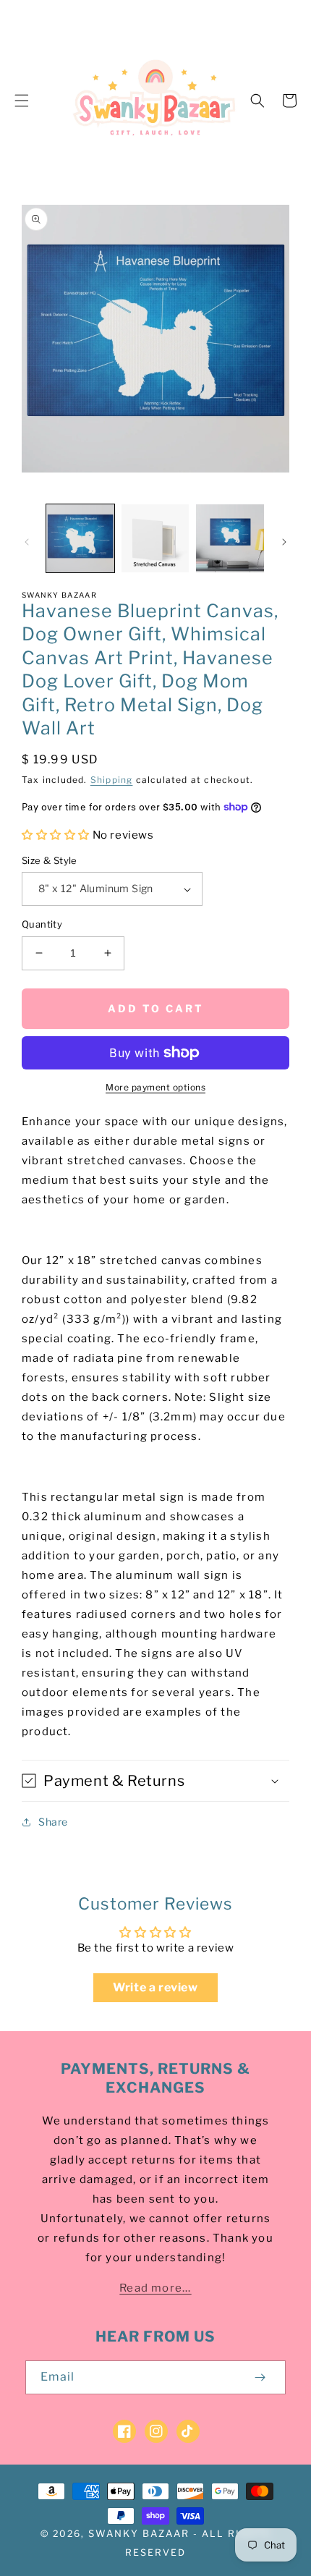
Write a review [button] (155, 1987)
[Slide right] (284, 542)
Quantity (42, 924)
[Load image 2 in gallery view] (155, 538)
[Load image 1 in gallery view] (80, 538)
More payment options (155, 1087)
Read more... (155, 2288)
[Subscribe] (260, 2377)
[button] (22, 101)
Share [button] (53, 1822)
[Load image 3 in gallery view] (230, 538)
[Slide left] (27, 542)
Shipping (112, 780)
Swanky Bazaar (139, 2533)
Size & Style (50, 860)
